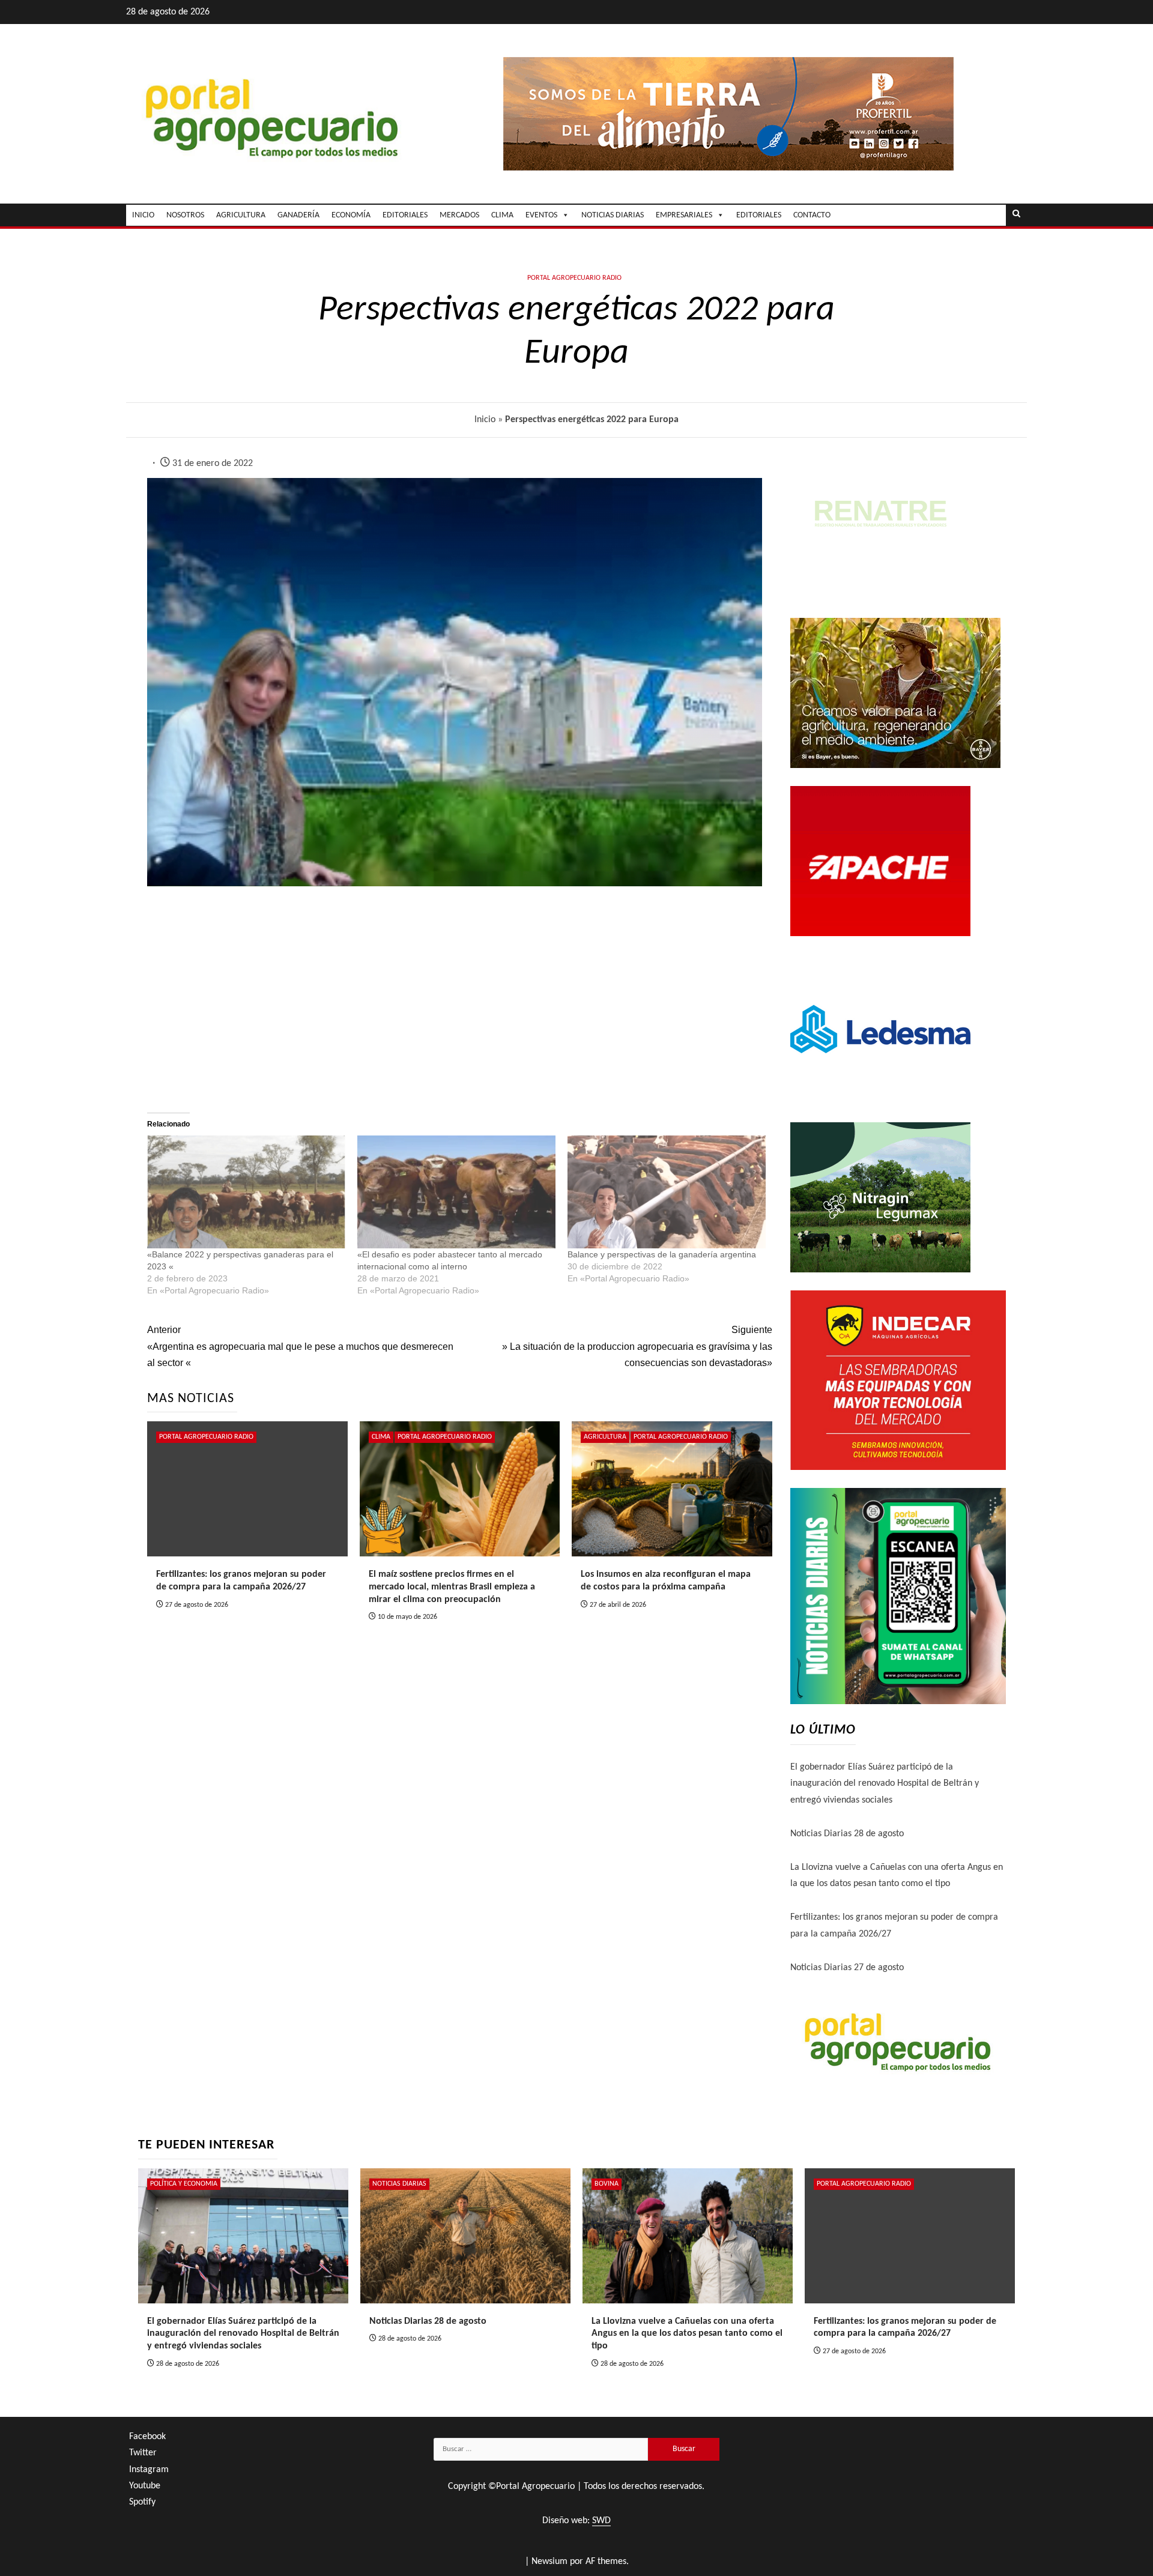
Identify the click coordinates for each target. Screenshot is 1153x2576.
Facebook (147, 2437)
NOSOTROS (185, 215)
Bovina (607, 2184)
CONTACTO (812, 215)
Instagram (149, 2470)
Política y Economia (184, 2184)
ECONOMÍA (351, 215)
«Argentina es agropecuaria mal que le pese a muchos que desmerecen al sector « (300, 1346)
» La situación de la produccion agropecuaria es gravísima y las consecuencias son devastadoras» (637, 1346)
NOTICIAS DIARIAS (613, 215)
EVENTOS (541, 215)
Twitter (143, 2453)
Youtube (145, 2486)
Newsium (549, 2562)
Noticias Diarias (399, 2184)
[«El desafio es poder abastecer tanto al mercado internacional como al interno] (456, 1192)
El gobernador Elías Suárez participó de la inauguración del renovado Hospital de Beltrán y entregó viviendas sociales (885, 1783)
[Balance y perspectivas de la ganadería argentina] (667, 1192)
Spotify (142, 2502)
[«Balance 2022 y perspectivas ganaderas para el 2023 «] (246, 1192)
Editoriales (759, 215)
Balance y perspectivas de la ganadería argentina (662, 1254)
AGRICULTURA (241, 215)
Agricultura (605, 1437)
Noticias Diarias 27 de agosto (847, 1968)
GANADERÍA (298, 215)
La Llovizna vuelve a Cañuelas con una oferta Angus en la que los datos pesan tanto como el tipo (687, 2334)
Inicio (485, 420)
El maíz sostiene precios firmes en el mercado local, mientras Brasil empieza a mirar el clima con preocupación (452, 1587)
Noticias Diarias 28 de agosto (847, 1834)
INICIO (143, 215)
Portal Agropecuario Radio (574, 278)
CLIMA (502, 215)
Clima (381, 1437)
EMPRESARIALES (684, 215)
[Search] (1016, 215)
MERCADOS (459, 215)
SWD (601, 2521)
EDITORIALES (405, 215)
